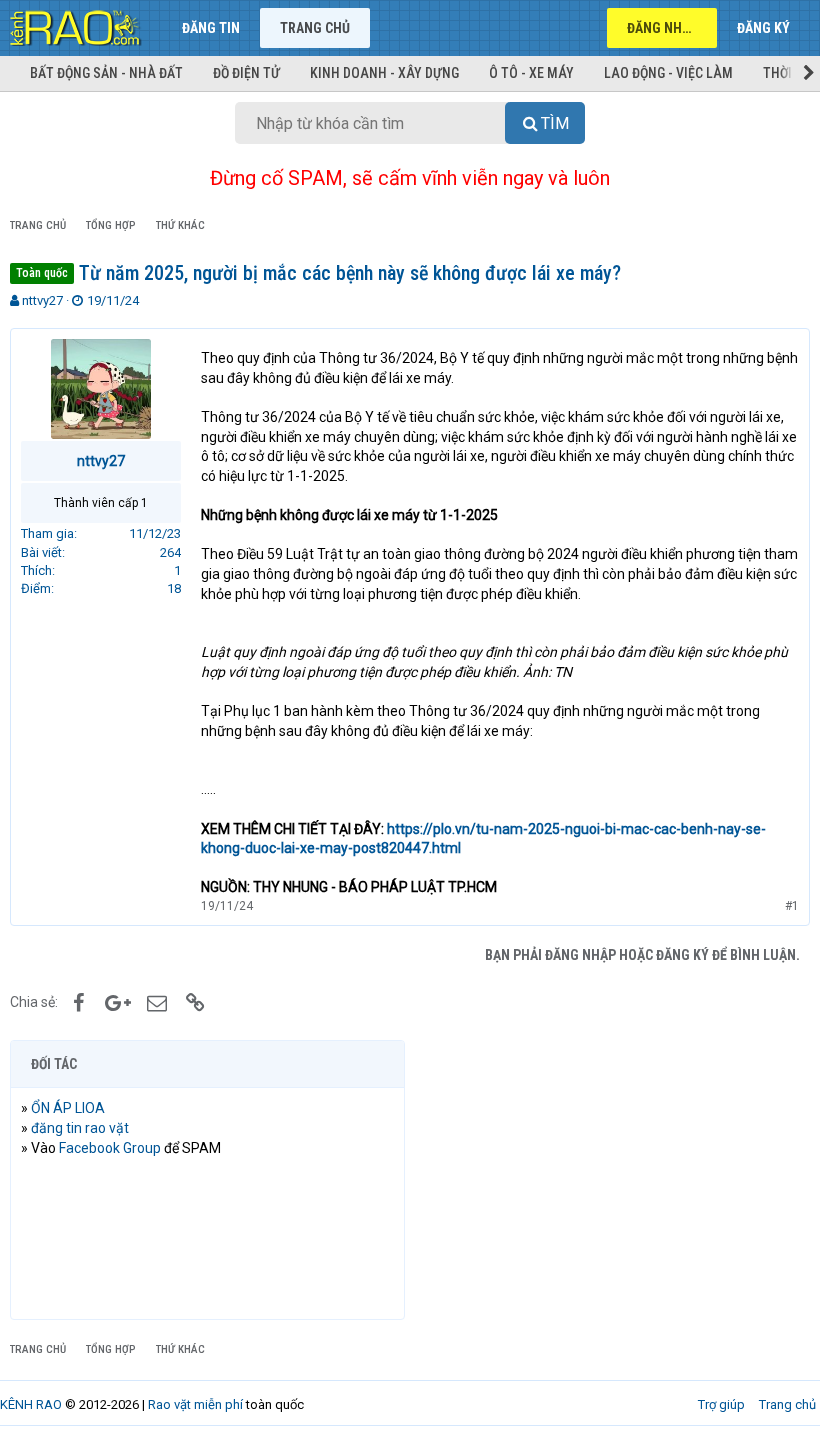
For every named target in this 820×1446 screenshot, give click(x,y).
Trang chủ (315, 28)
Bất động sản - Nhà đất (106, 73)
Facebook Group (110, 1148)
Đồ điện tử (246, 73)
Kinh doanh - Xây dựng (384, 73)
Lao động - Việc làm (668, 73)
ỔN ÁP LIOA (68, 1108)
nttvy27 (42, 300)
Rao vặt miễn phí (195, 1404)
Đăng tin (211, 28)
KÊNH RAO (31, 1404)
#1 (792, 906)
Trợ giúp (721, 1404)
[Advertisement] (612, 1180)
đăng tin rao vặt (80, 1128)
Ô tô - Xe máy (531, 73)
